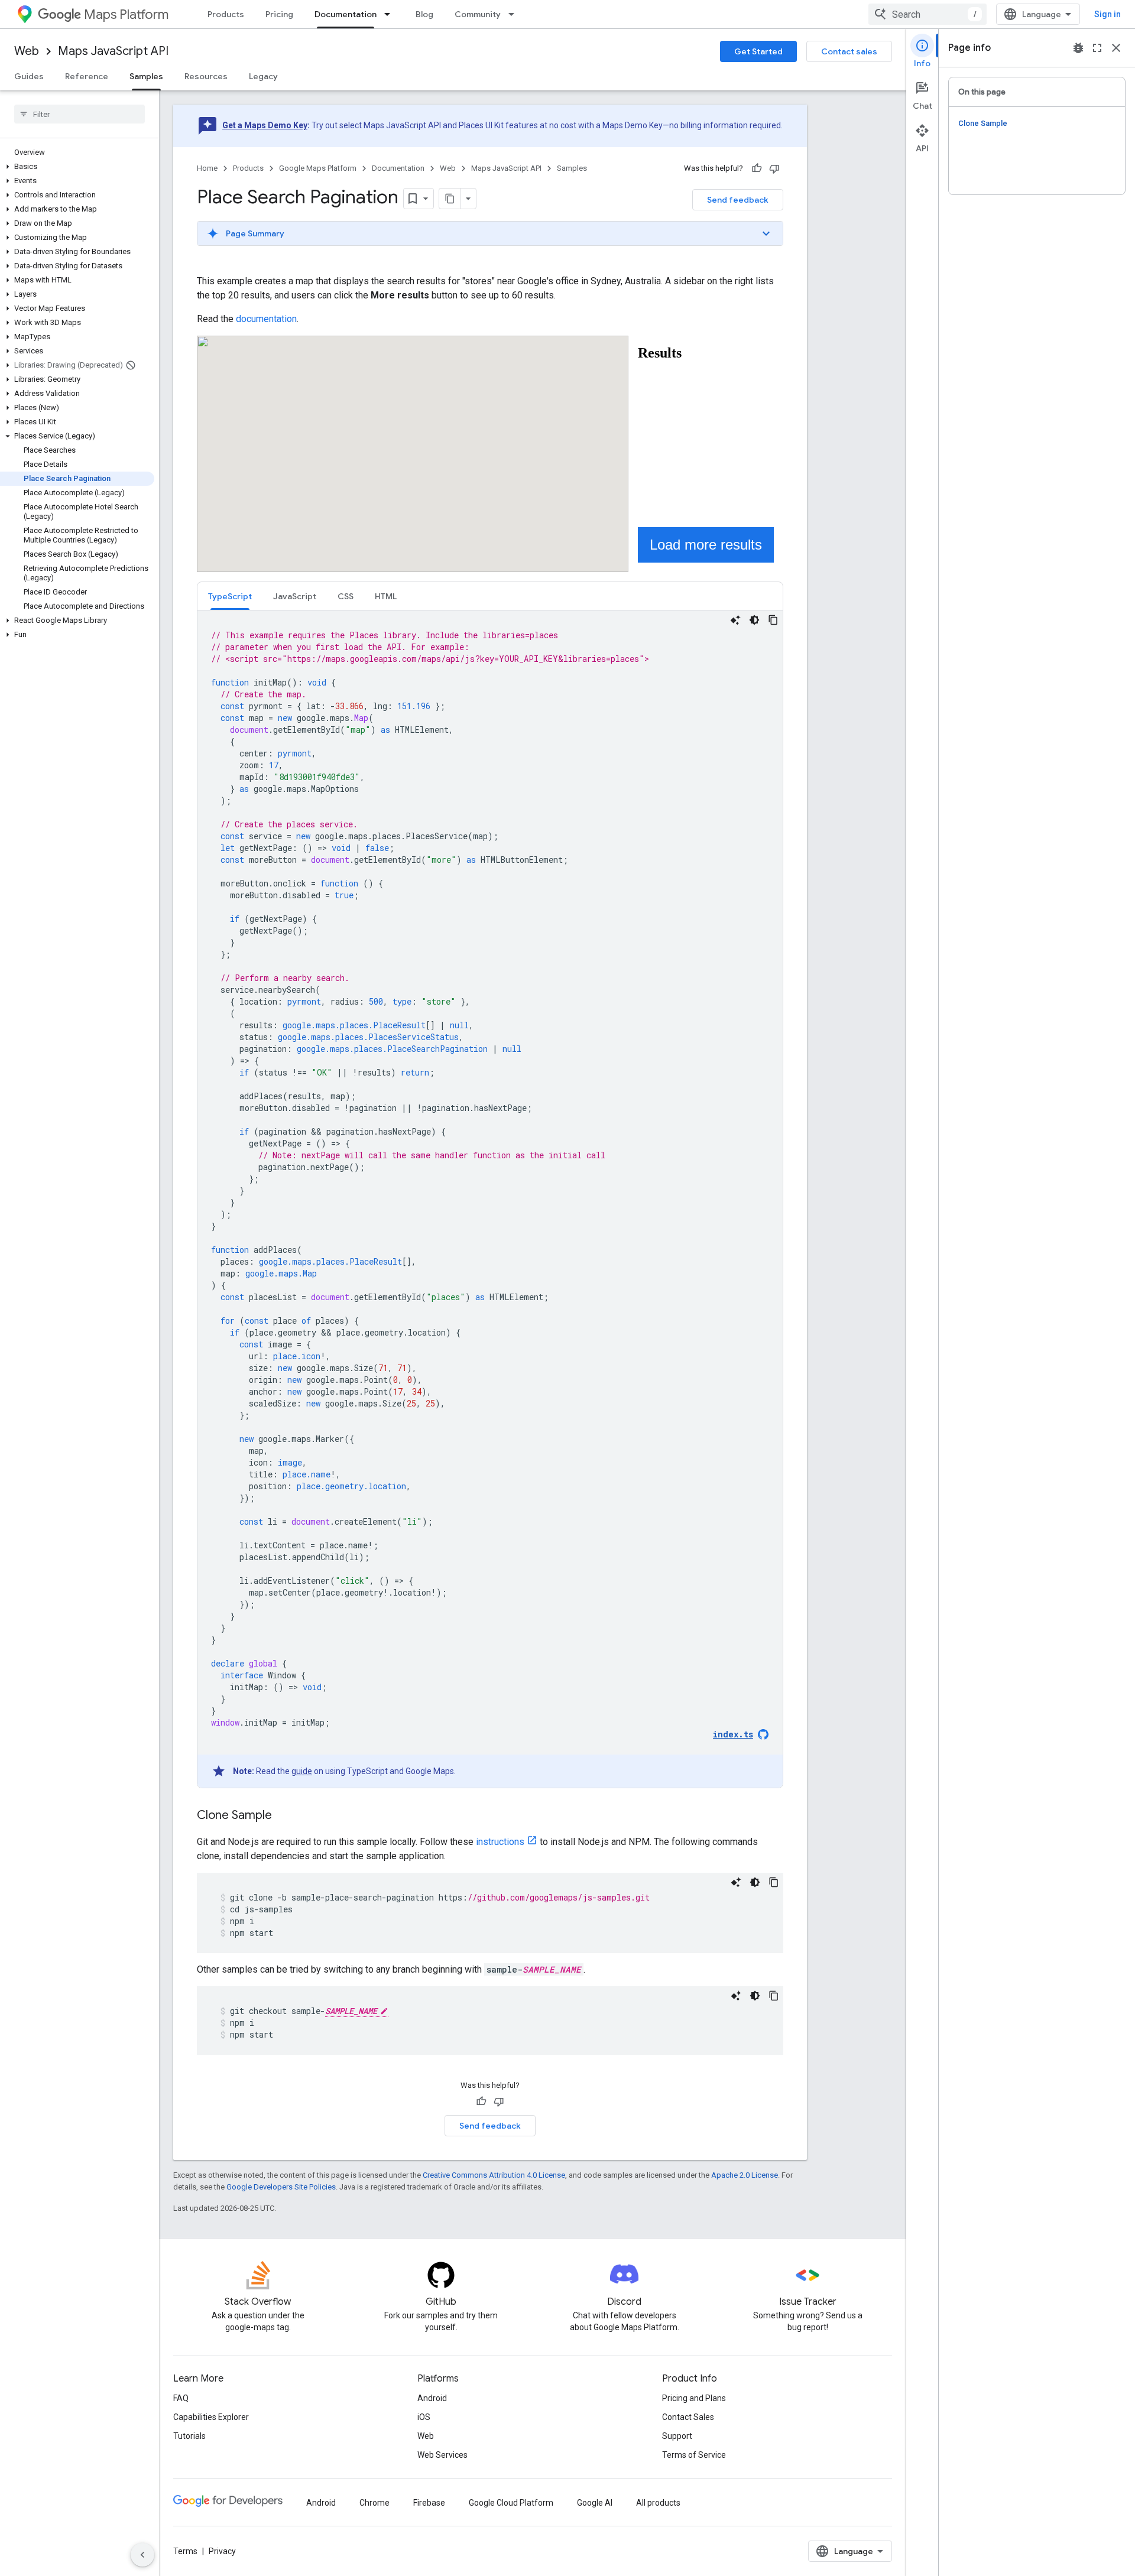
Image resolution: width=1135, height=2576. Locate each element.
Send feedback (738, 200)
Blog (424, 14)
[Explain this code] (735, 620)
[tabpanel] (490, 1199)
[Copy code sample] (773, 620)
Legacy (263, 76)
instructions (500, 1842)
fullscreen (1097, 48)
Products (226, 14)
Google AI (595, 2503)
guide (302, 1771)
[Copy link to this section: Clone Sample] (284, 1816)
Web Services (442, 2455)
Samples (146, 76)
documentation (266, 319)
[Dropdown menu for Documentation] (391, 14)
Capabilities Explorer (211, 2417)
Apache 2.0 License (745, 2175)
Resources (206, 76)
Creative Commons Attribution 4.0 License (494, 2175)
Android (432, 2398)
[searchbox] (80, 114)
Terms (185, 2551)
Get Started (758, 51)
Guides (29, 76)
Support (677, 2436)
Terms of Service (694, 2455)
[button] (77, 167)
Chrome (374, 2503)
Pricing (279, 14)
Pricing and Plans (694, 2398)
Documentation (346, 14)
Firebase (429, 2503)
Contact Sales (688, 2417)
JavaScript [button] (295, 596)
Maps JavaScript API (113, 51)
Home (207, 168)
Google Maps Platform (318, 168)
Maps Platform (126, 14)
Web (27, 51)
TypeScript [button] (230, 596)
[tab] (230, 596)
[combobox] (928, 14)
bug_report (1078, 48)
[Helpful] (757, 168)
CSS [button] (346, 596)
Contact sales (849, 51)
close (1116, 48)
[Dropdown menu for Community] (515, 14)
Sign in (1108, 14)
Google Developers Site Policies (281, 2187)
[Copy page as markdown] (450, 199)
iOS (424, 2417)
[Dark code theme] (754, 620)
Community (478, 14)
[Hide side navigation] (142, 2555)
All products (658, 2503)
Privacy (222, 2551)
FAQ (181, 2398)
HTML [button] (386, 596)
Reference (87, 76)
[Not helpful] (774, 168)
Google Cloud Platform (511, 2503)
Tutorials (189, 2436)
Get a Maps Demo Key (265, 125)
